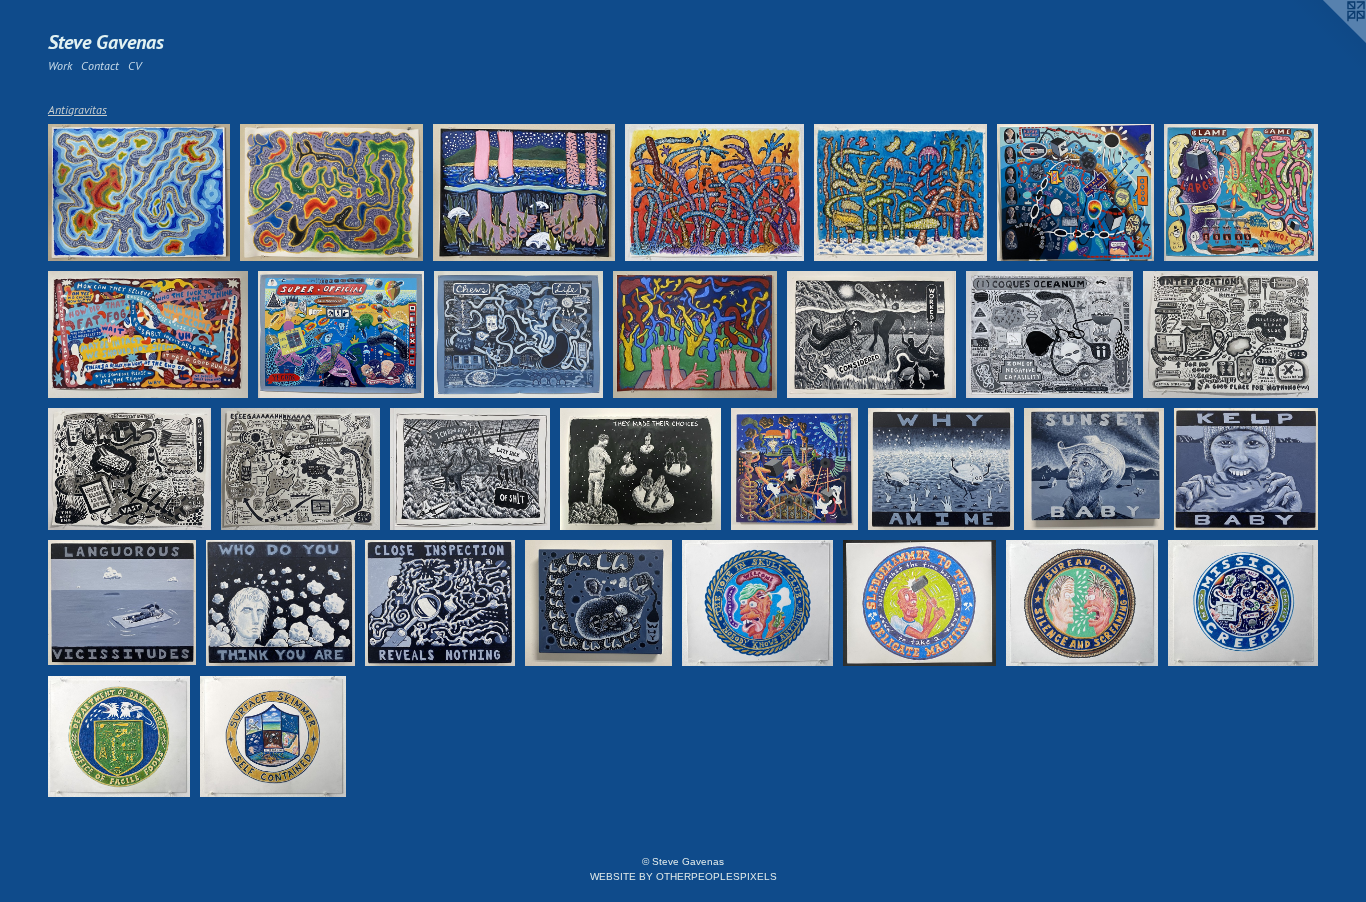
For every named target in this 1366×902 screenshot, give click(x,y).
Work (60, 65)
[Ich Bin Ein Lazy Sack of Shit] (470, 469)
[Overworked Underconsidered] (872, 334)
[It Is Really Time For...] (148, 334)
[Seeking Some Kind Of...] (139, 192)
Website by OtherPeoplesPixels (683, 876)
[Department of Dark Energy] (119, 736)
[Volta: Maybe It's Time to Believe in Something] (331, 192)
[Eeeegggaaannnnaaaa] (300, 469)
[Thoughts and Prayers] (598, 602)
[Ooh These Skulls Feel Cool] (524, 192)
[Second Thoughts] (714, 192)
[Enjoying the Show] (695, 335)
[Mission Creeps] (1243, 602)
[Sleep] (795, 469)
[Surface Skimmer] (273, 736)
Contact (100, 65)
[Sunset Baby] (1094, 469)
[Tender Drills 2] (900, 192)
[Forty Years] (129, 469)
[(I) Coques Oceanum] (1049, 334)
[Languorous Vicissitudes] (122, 602)
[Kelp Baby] (1246, 469)
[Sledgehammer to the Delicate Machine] (919, 602)
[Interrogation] (1230, 334)
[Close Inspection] (440, 602)
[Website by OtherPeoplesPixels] (1326, 40)
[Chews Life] (518, 334)
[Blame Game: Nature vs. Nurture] (1241, 192)
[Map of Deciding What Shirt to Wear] (1075, 192)
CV (134, 65)
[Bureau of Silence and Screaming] (1082, 602)
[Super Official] (341, 334)
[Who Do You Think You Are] (280, 602)
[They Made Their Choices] (640, 469)
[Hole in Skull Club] (757, 602)
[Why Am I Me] (940, 469)
